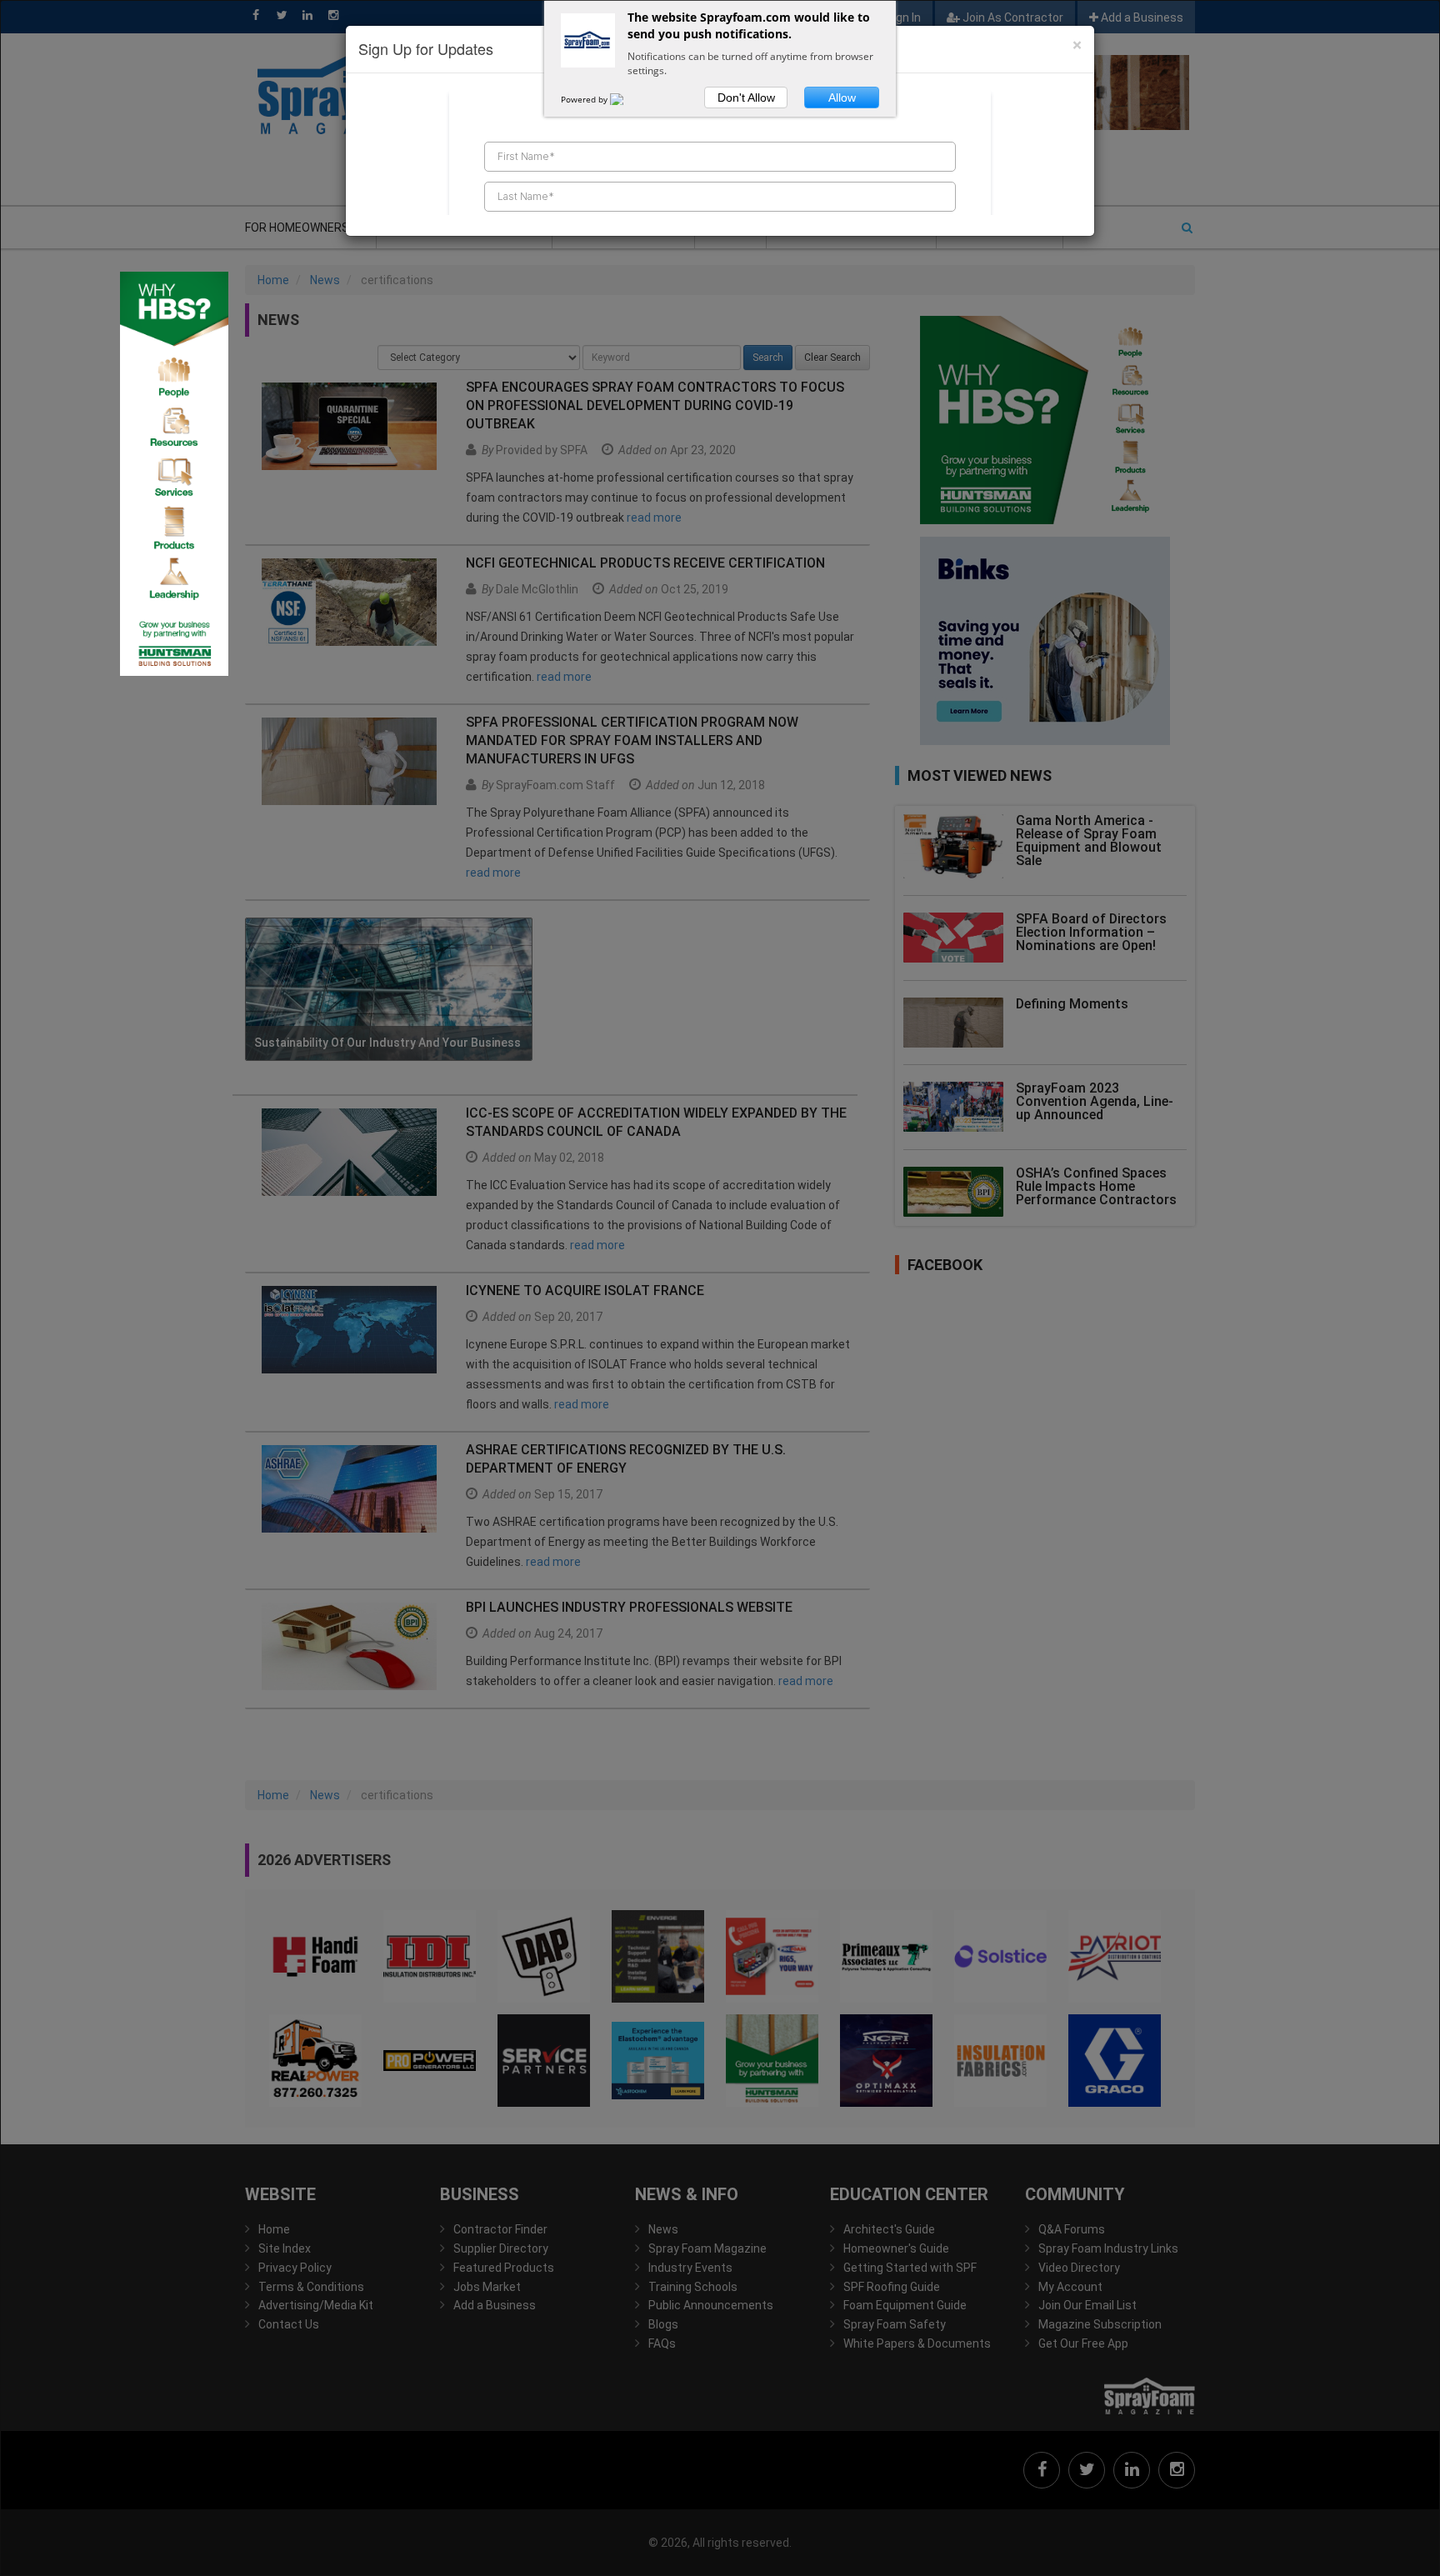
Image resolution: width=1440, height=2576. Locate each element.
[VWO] (627, 99)
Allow (842, 98)
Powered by (585, 99)
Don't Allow (746, 98)
